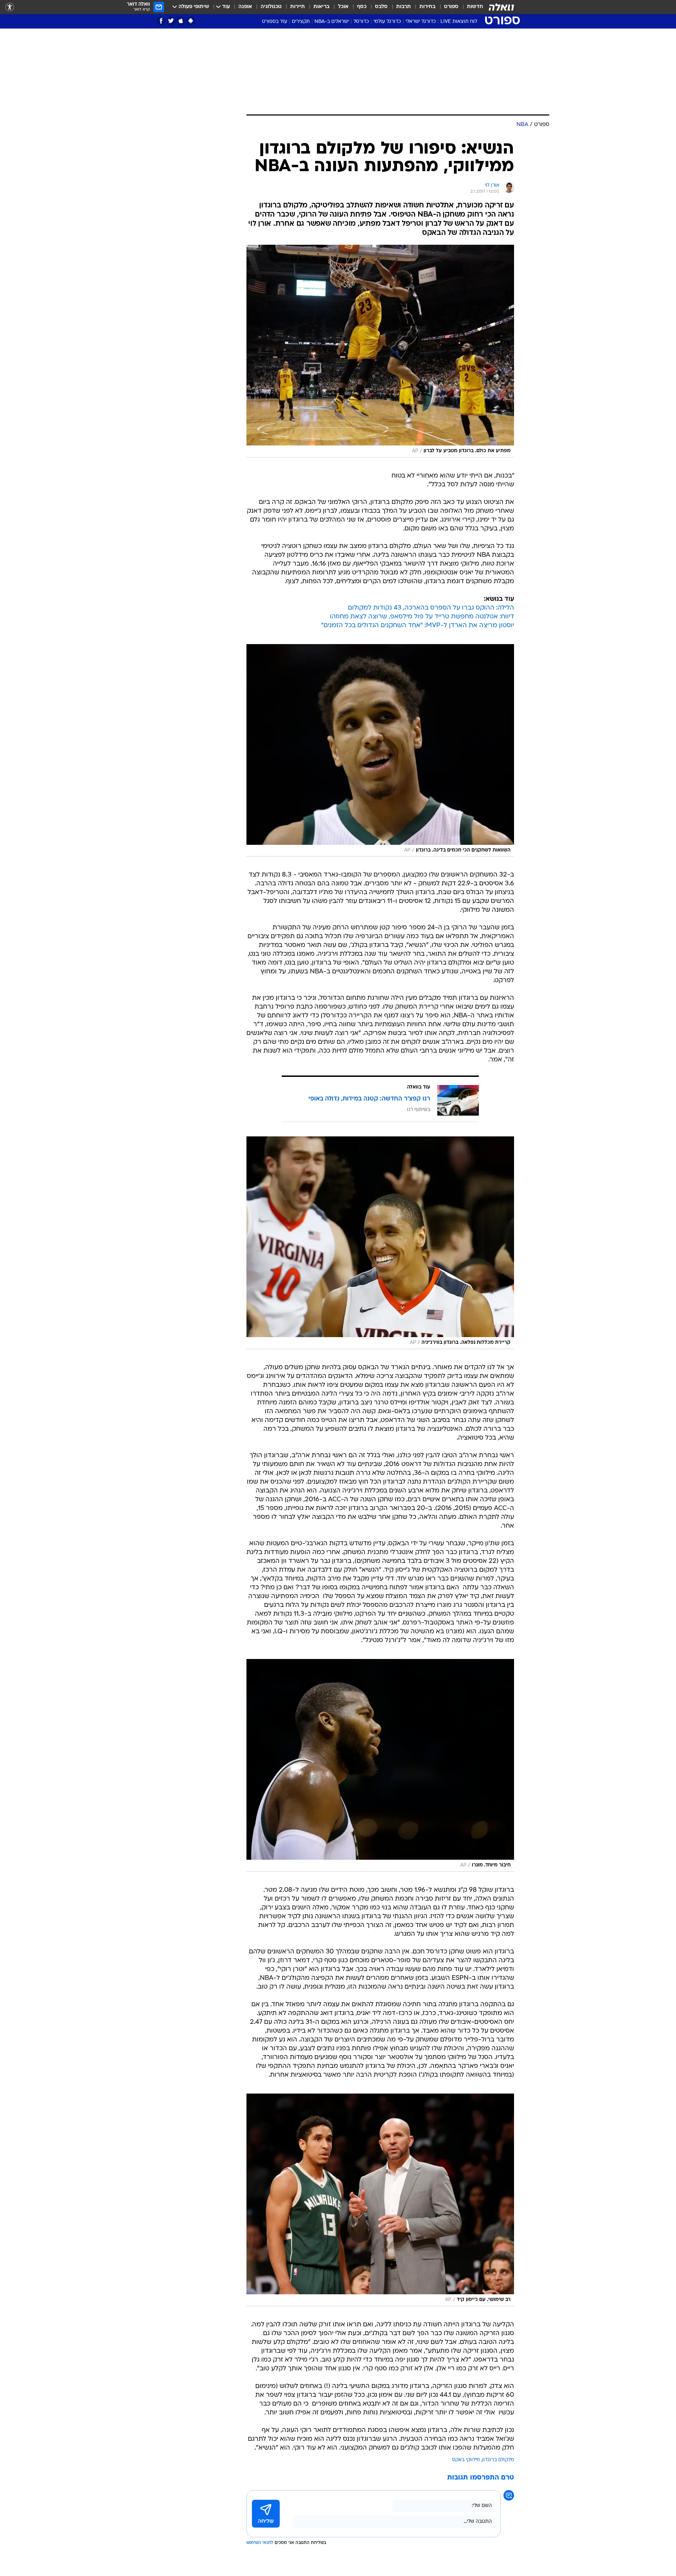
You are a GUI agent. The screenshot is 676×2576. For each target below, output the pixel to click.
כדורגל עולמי (387, 22)
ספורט (451, 7)
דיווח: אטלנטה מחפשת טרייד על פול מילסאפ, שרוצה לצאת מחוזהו (422, 617)
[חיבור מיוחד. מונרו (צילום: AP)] (380, 1765)
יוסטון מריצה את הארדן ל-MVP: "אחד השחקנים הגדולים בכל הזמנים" (418, 626)
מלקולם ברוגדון (498, 2460)
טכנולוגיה (271, 7)
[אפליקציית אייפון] (181, 21)
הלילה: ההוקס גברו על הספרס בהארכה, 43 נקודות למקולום (431, 608)
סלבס (381, 7)
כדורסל (361, 22)
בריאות (321, 7)
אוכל (343, 7)
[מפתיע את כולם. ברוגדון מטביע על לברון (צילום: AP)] (380, 351)
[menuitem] (471, 7)
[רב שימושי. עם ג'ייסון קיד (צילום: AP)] (380, 2200)
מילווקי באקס (466, 2460)
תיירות (298, 7)
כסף (362, 7)
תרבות (403, 7)
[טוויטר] (171, 21)
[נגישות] (10, 7)
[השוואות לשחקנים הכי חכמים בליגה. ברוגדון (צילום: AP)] (380, 750)
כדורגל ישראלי (421, 22)
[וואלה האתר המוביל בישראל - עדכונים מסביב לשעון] (501, 7)
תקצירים (301, 22)
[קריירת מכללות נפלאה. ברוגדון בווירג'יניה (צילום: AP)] (380, 1243)
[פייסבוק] (161, 21)
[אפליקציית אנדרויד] (191, 21)
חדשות (475, 7)
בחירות (427, 7)
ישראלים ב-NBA (332, 22)
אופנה (245, 7)
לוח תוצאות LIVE (459, 22)
